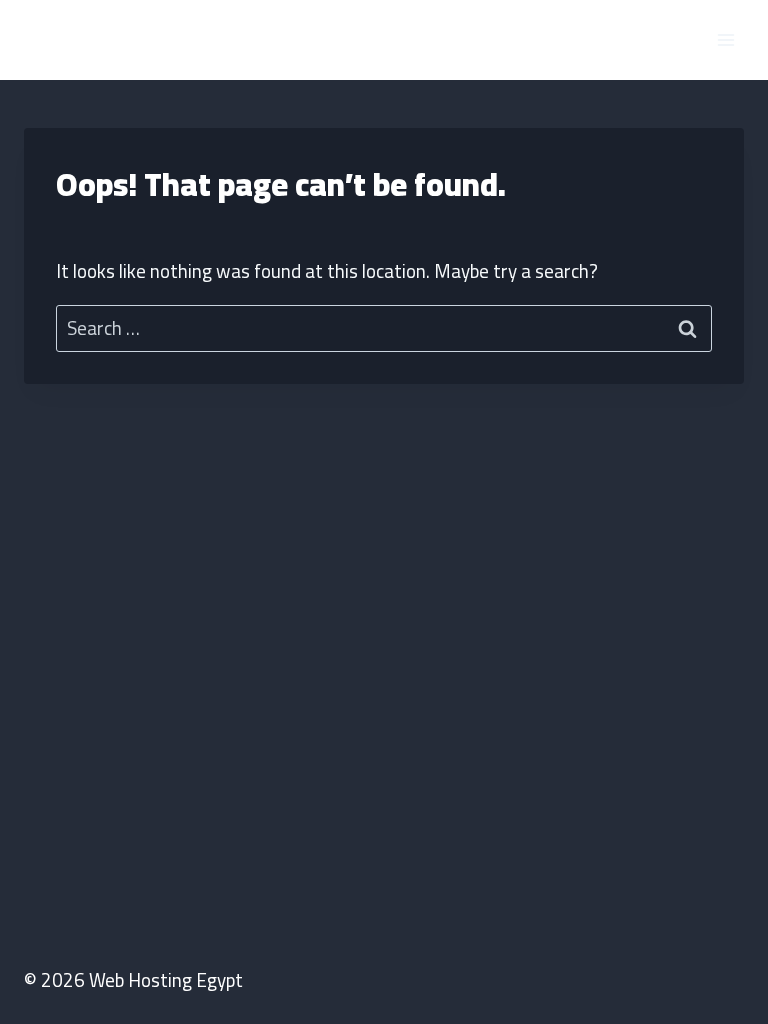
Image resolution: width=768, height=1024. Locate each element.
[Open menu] (725, 39)
